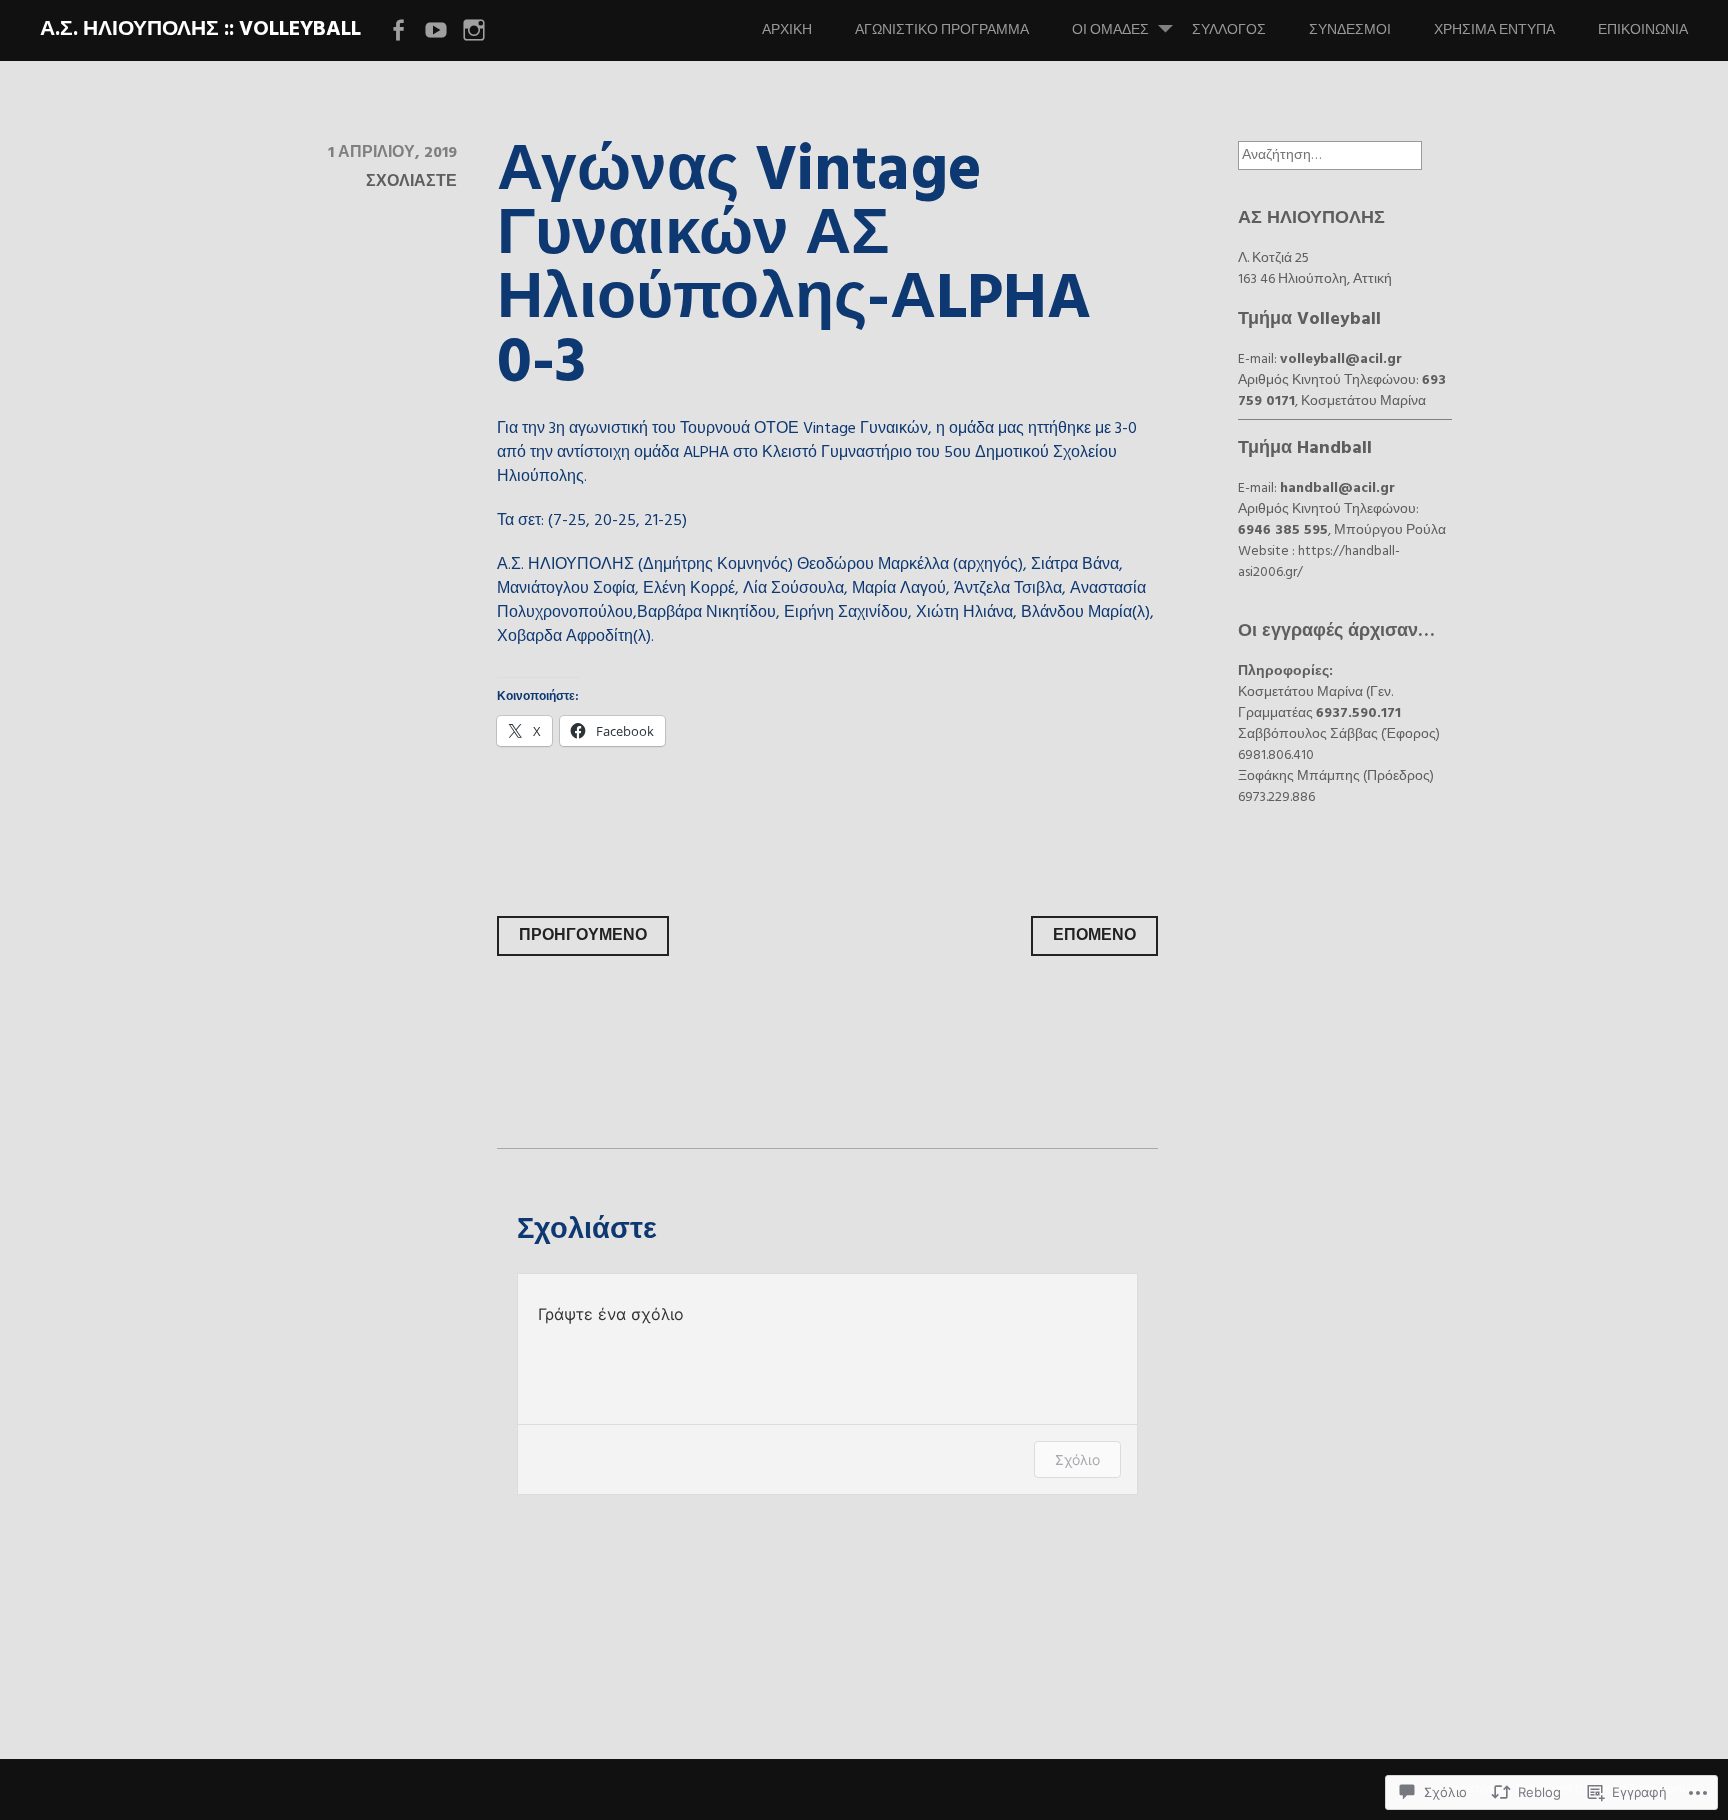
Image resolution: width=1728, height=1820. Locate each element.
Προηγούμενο (583, 936)
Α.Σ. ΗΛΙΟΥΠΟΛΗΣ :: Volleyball (200, 29)
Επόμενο (1094, 936)
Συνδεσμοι (1350, 30)
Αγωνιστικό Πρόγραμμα (942, 30)
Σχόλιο (1077, 1459)
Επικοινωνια (1643, 30)
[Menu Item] (398, 31)
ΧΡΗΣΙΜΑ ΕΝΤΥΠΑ (1494, 30)
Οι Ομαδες (1110, 30)
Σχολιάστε (411, 182)
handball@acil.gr (1337, 488)
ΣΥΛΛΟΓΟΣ (1229, 30)
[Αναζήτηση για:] (1330, 155)
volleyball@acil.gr (1341, 359)
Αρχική (787, 30)
